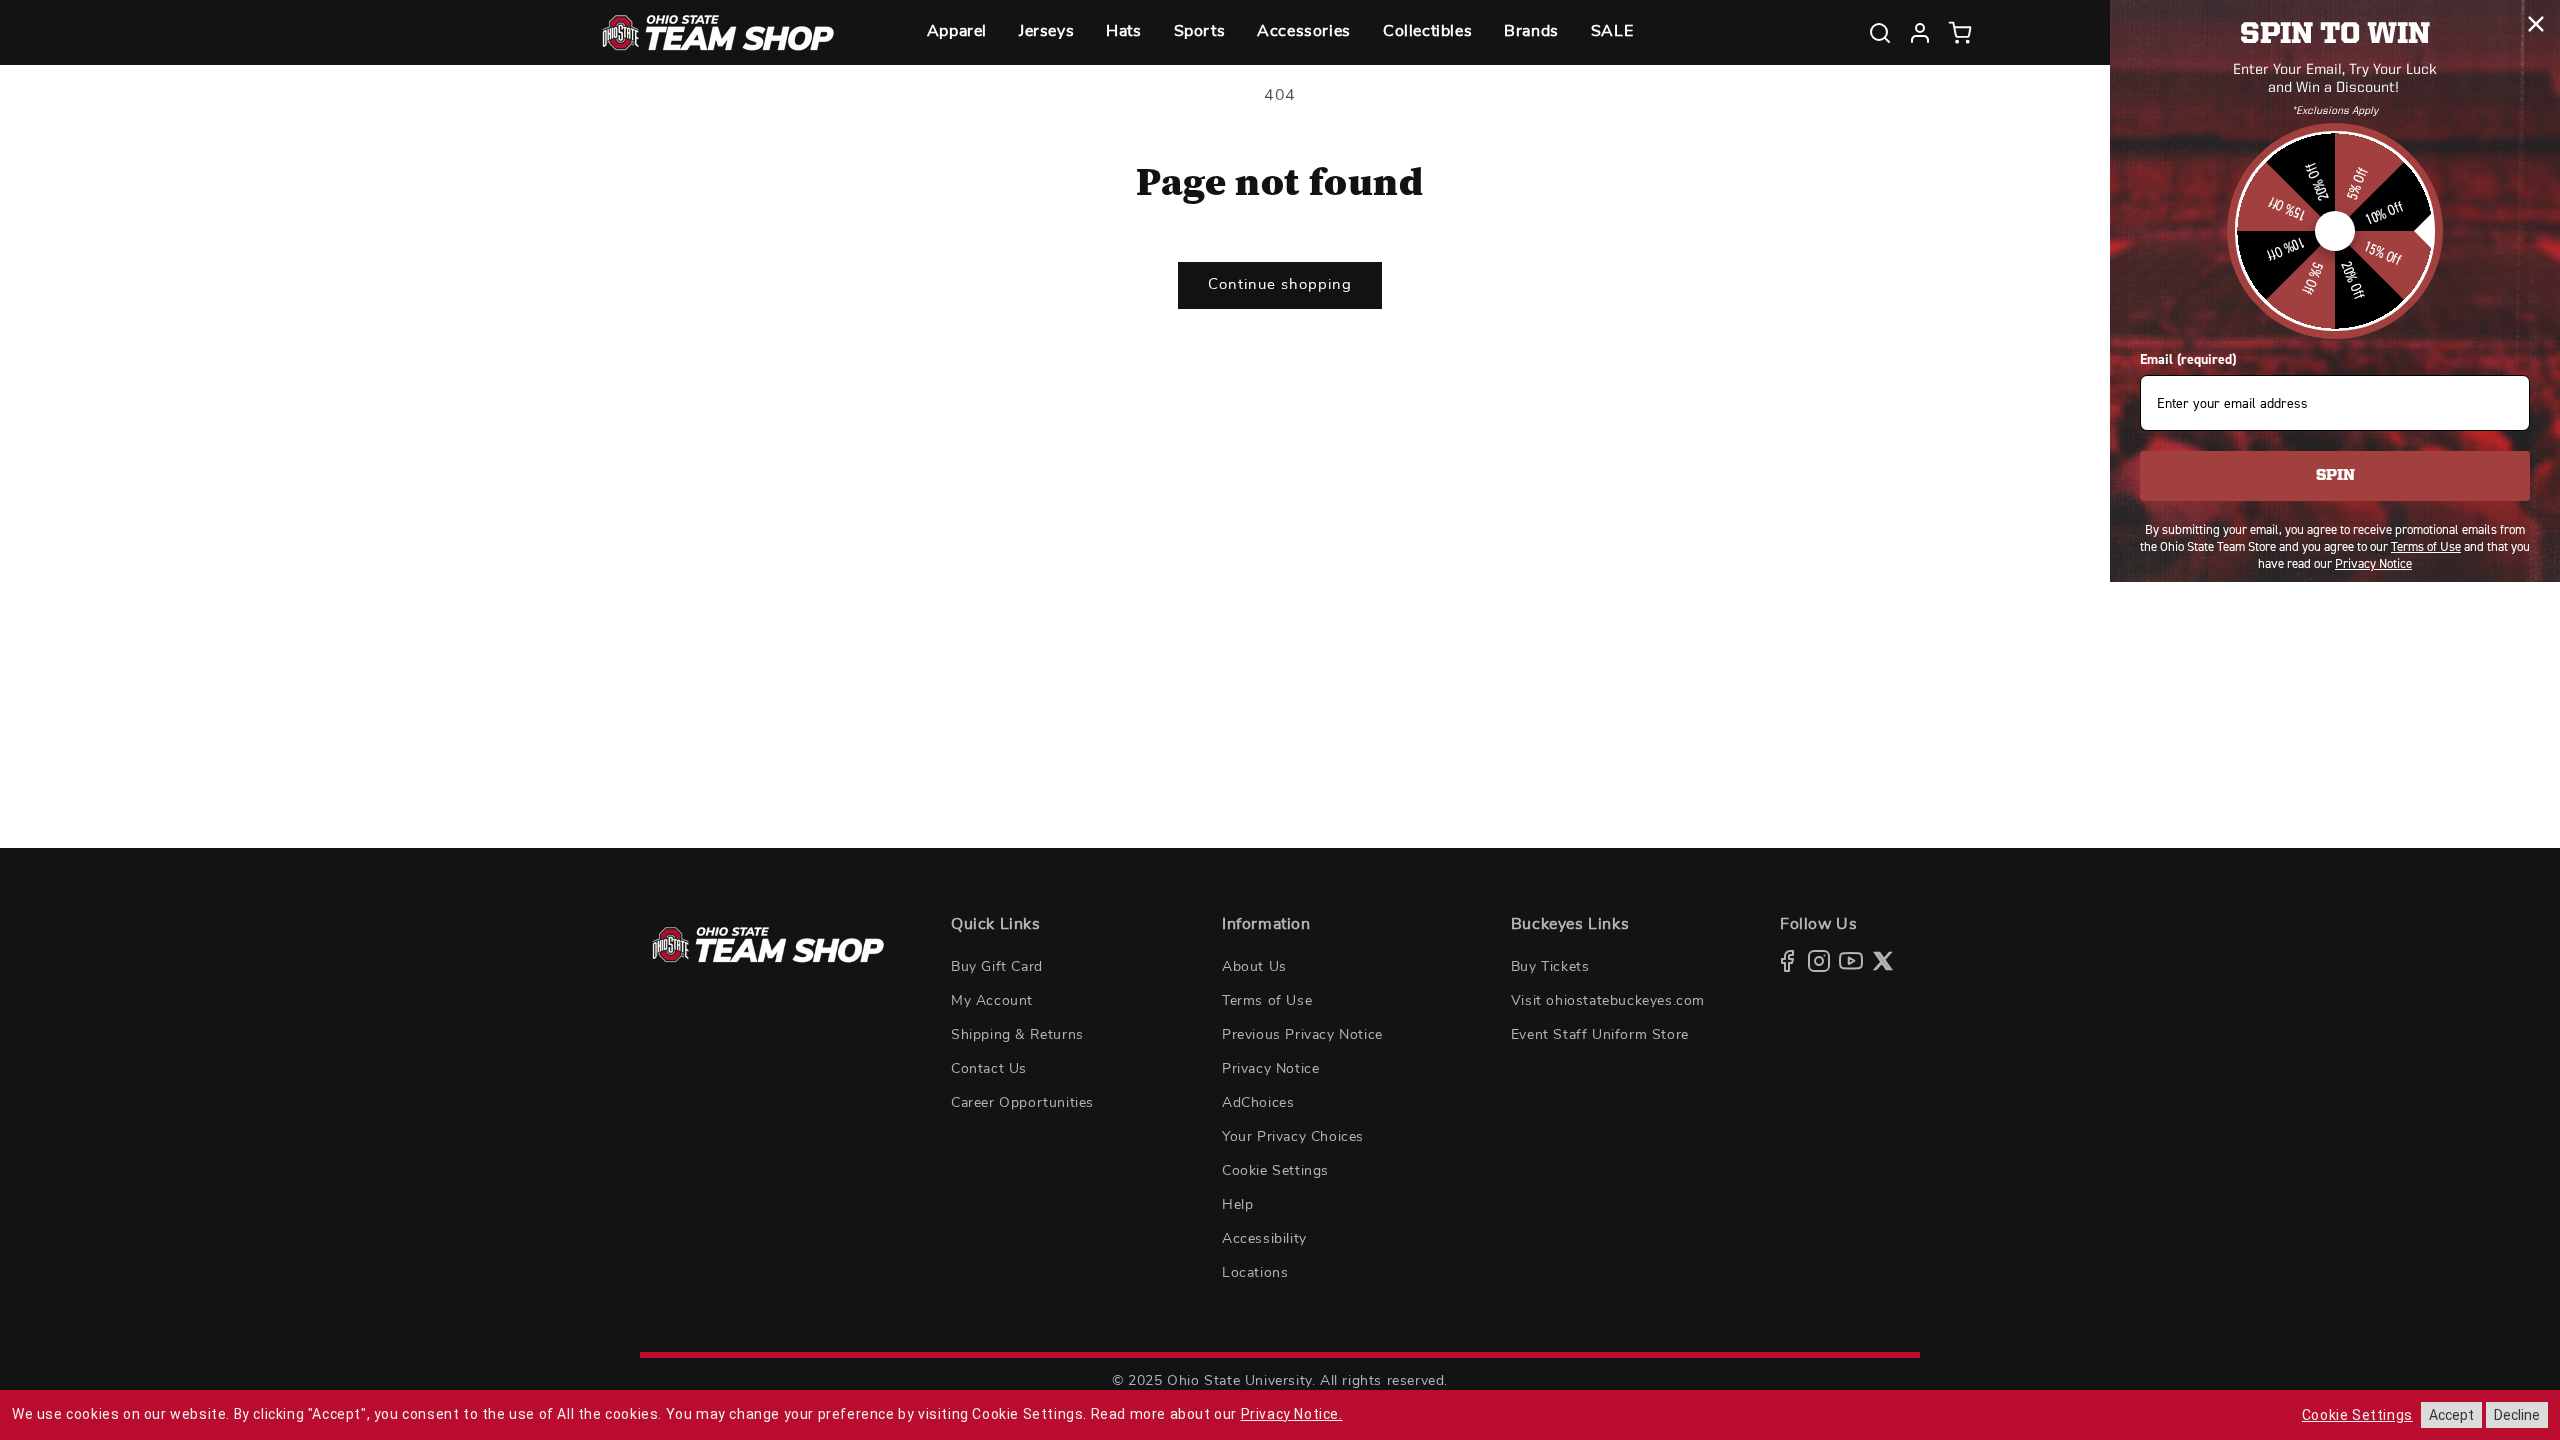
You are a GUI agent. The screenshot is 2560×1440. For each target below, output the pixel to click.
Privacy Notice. (1292, 1414)
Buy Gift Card (997, 967)
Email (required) (2188, 359)
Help (1237, 1205)
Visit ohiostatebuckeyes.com (1608, 1001)
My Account (992, 1001)
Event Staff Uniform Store (1600, 1035)
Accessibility (1264, 1239)
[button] (957, 32)
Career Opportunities (1022, 1103)
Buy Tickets (1550, 967)
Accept (2451, 1415)
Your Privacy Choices (1293, 1137)
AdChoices (1258, 1103)
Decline (2517, 1415)
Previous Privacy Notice (1302, 1035)
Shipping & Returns (1017, 1035)
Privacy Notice (1270, 1069)
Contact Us (989, 1069)
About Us (1254, 967)
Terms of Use (1267, 1001)
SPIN (2335, 476)
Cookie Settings (1275, 1171)
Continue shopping (1280, 284)
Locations (1255, 1273)
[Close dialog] (2536, 24)
